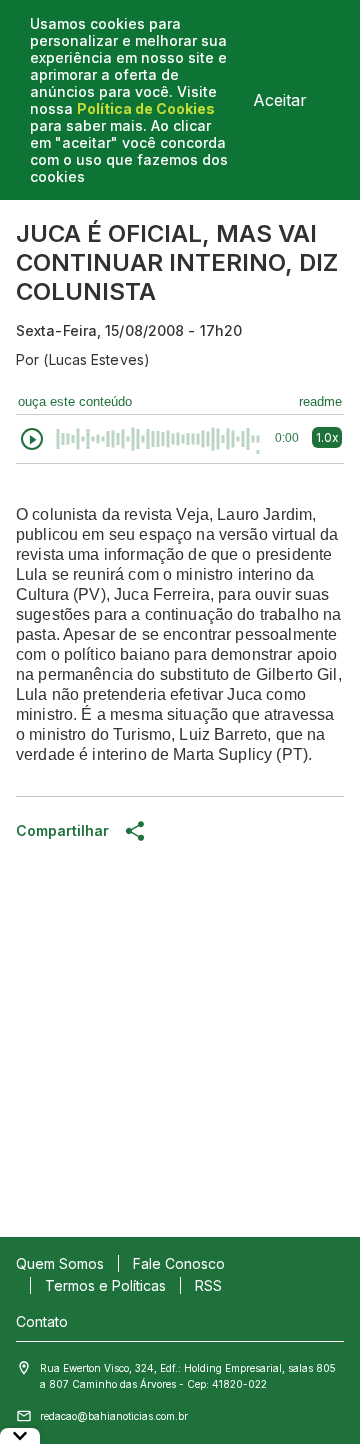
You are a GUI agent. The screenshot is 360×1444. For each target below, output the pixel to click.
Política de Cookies (146, 108)
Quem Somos (60, 1263)
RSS (208, 1285)
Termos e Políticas (105, 1285)
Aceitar (280, 100)
